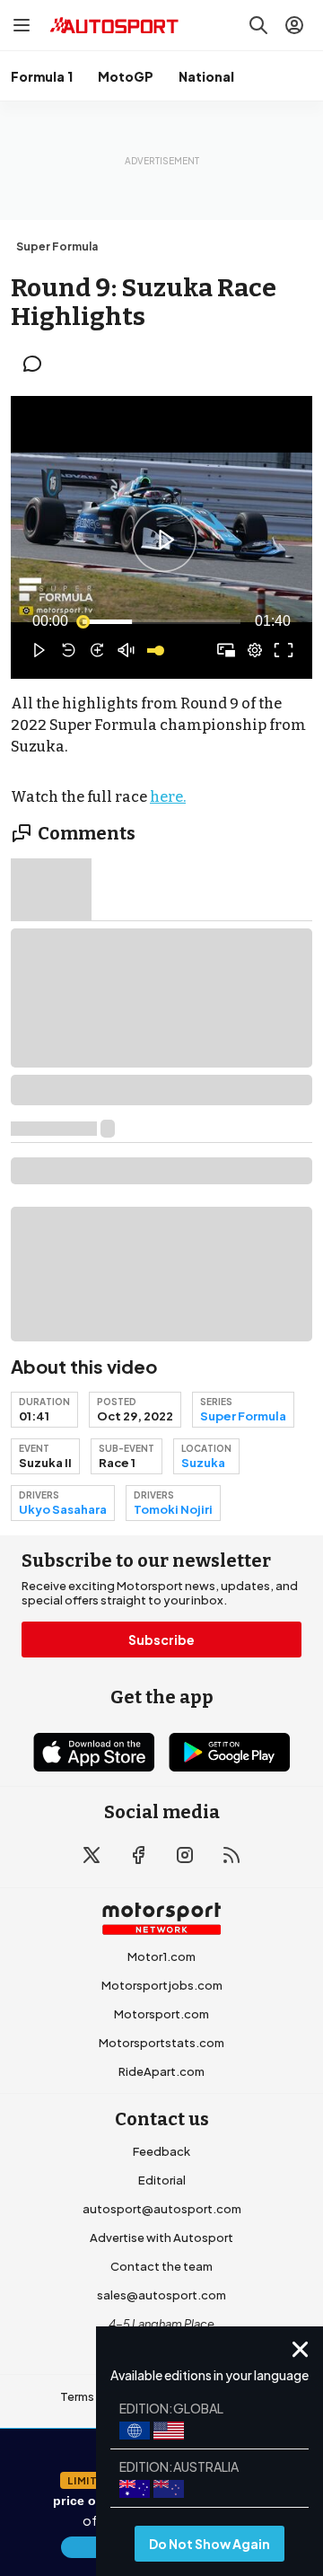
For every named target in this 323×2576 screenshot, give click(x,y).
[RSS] (231, 1855)
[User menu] (294, 25)
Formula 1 (42, 76)
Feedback (161, 2151)
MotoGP (126, 76)
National (206, 76)
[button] (164, 540)
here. (168, 797)
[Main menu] (22, 25)
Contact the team (161, 2266)
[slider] (161, 621)
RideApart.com (161, 2071)
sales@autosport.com (161, 2295)
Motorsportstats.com (161, 2043)
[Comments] (38, 364)
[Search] (258, 25)
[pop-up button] (255, 650)
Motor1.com (161, 1956)
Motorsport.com (161, 2014)
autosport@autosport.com (162, 2209)
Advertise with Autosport (161, 2238)
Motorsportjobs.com (162, 1985)
